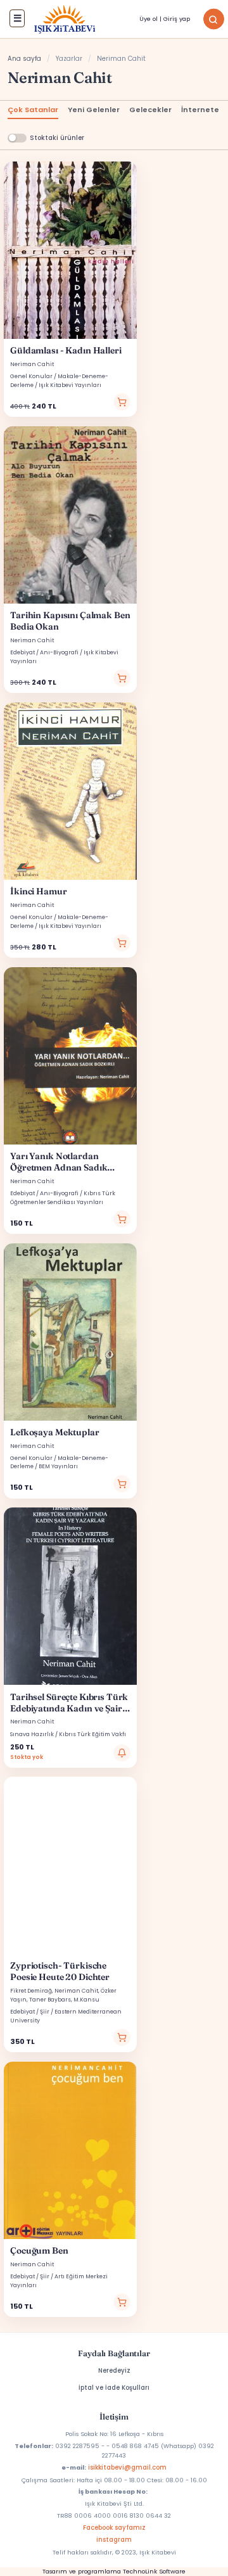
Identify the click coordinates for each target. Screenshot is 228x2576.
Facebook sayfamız (114, 2528)
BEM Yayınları (58, 1466)
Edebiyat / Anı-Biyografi (44, 652)
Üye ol (149, 19)
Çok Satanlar (33, 110)
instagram (114, 2540)
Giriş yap (177, 19)
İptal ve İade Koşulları (114, 2388)
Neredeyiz (114, 2370)
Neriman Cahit (32, 364)
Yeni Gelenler (94, 110)
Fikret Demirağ (31, 1991)
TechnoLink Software (154, 2571)
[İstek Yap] (122, 1753)
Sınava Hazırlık (32, 1734)
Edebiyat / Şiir (30, 2012)
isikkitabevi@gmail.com (127, 2467)
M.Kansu (86, 2000)
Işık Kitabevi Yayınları (70, 385)
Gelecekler (150, 110)
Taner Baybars (50, 2000)
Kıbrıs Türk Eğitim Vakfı (92, 1734)
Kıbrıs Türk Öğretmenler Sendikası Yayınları (63, 1197)
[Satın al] (122, 402)
